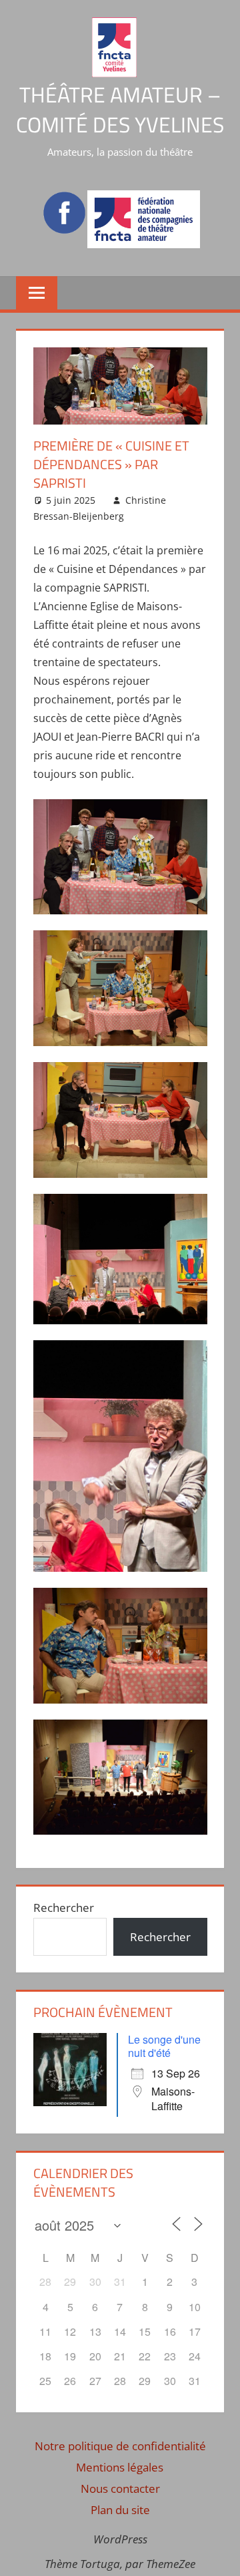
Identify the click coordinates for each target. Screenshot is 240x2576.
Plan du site (120, 2510)
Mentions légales (120, 2467)
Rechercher (64, 1908)
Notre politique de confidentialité (120, 2446)
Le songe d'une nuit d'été (164, 2046)
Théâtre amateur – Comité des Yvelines (120, 109)
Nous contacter (120, 2488)
